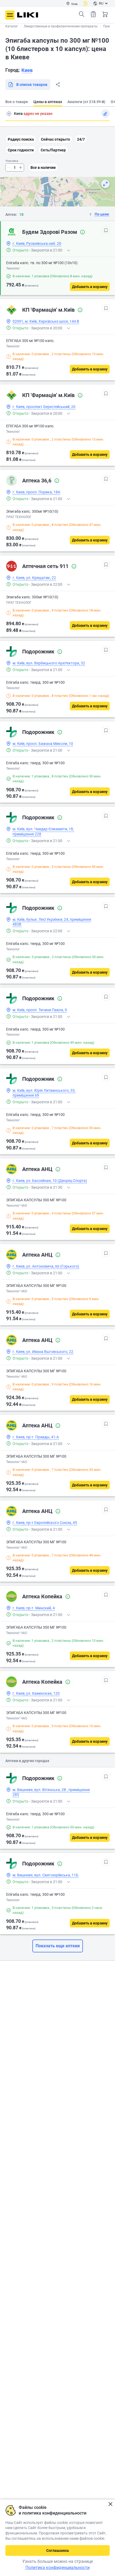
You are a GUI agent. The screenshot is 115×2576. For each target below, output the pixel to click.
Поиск (82, 14)
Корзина (105, 14)
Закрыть (110, 2504)
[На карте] (105, 184)
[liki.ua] (28, 15)
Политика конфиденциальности (57, 2568)
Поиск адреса (9, 114)
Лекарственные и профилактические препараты (61, 26)
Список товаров (93, 14)
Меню (10, 15)
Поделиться (58, 85)
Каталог (12, 26)
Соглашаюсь (58, 2550)
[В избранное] (106, 230)
